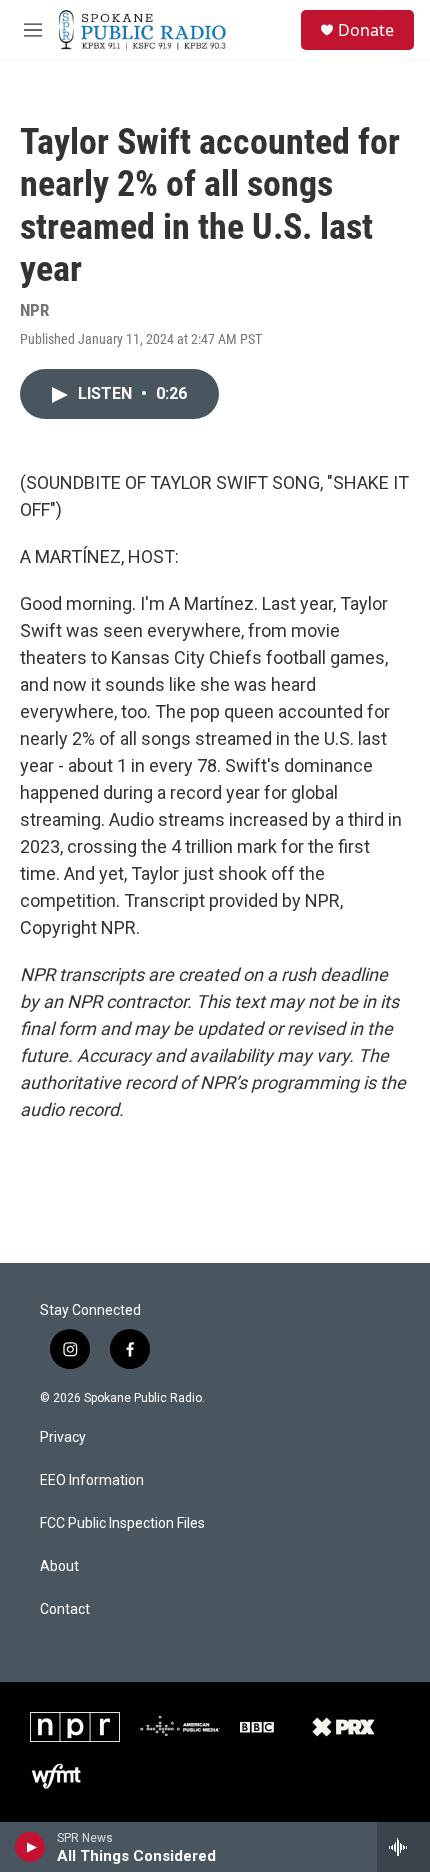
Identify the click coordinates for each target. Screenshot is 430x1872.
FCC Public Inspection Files (122, 1523)
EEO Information (92, 1480)
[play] (30, 1847)
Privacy (63, 1437)
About (59, 1566)
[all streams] (403, 1847)
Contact (65, 1609)
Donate (366, 30)
